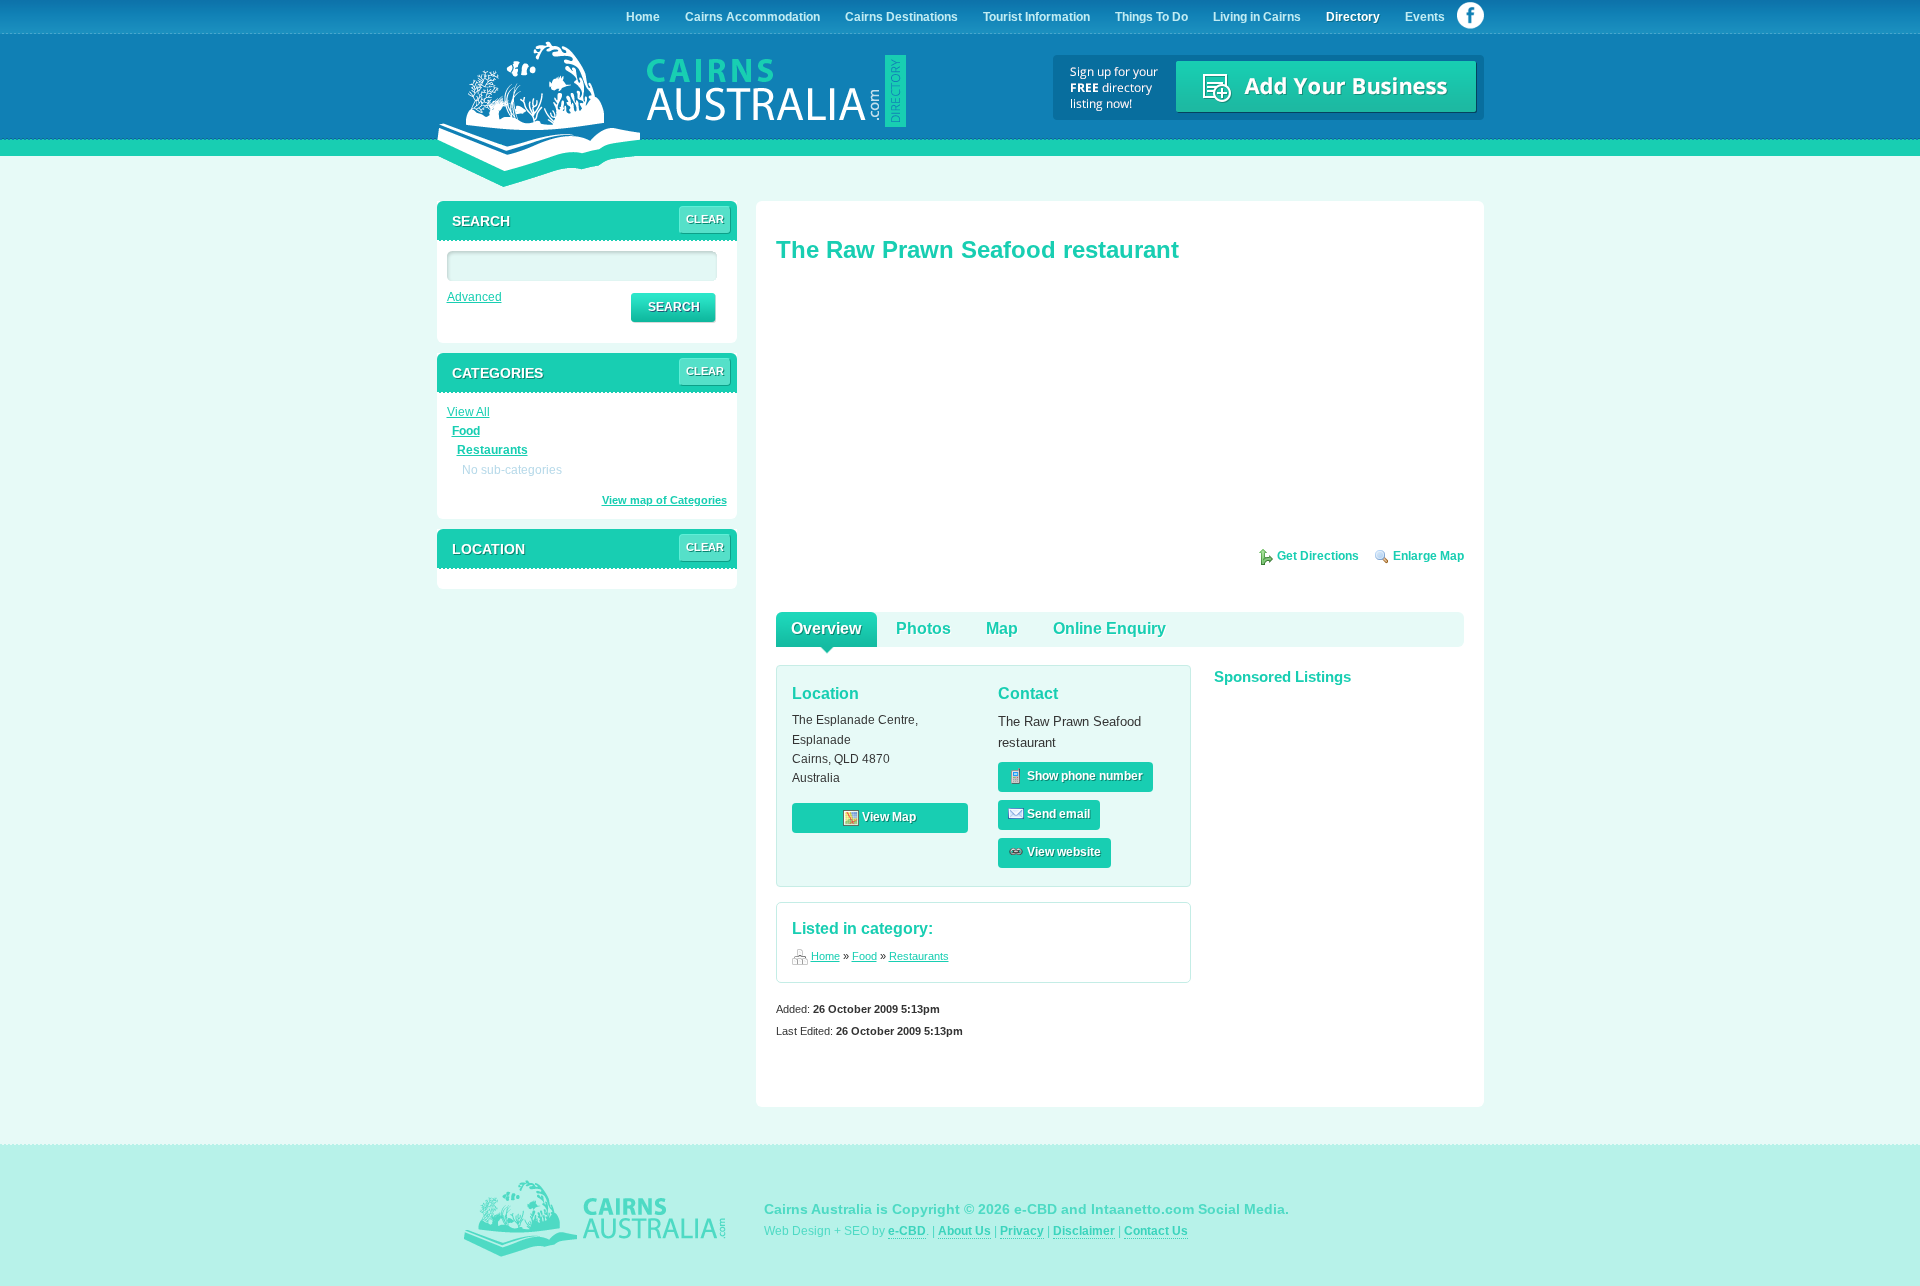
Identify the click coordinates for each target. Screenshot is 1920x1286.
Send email (1057, 814)
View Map (887, 817)
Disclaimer (1084, 1231)
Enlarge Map (1427, 556)
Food (864, 956)
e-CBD (907, 1231)
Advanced (474, 297)
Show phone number (1083, 776)
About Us (964, 1231)
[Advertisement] (926, 412)
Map (1002, 628)
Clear (705, 219)
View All (468, 412)
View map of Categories (664, 500)
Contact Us (1156, 1231)
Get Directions (1316, 556)
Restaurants (919, 956)
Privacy (1022, 1231)
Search (674, 307)
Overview (826, 628)
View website (1062, 852)
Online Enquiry (1109, 628)
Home (825, 956)
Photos (923, 628)
